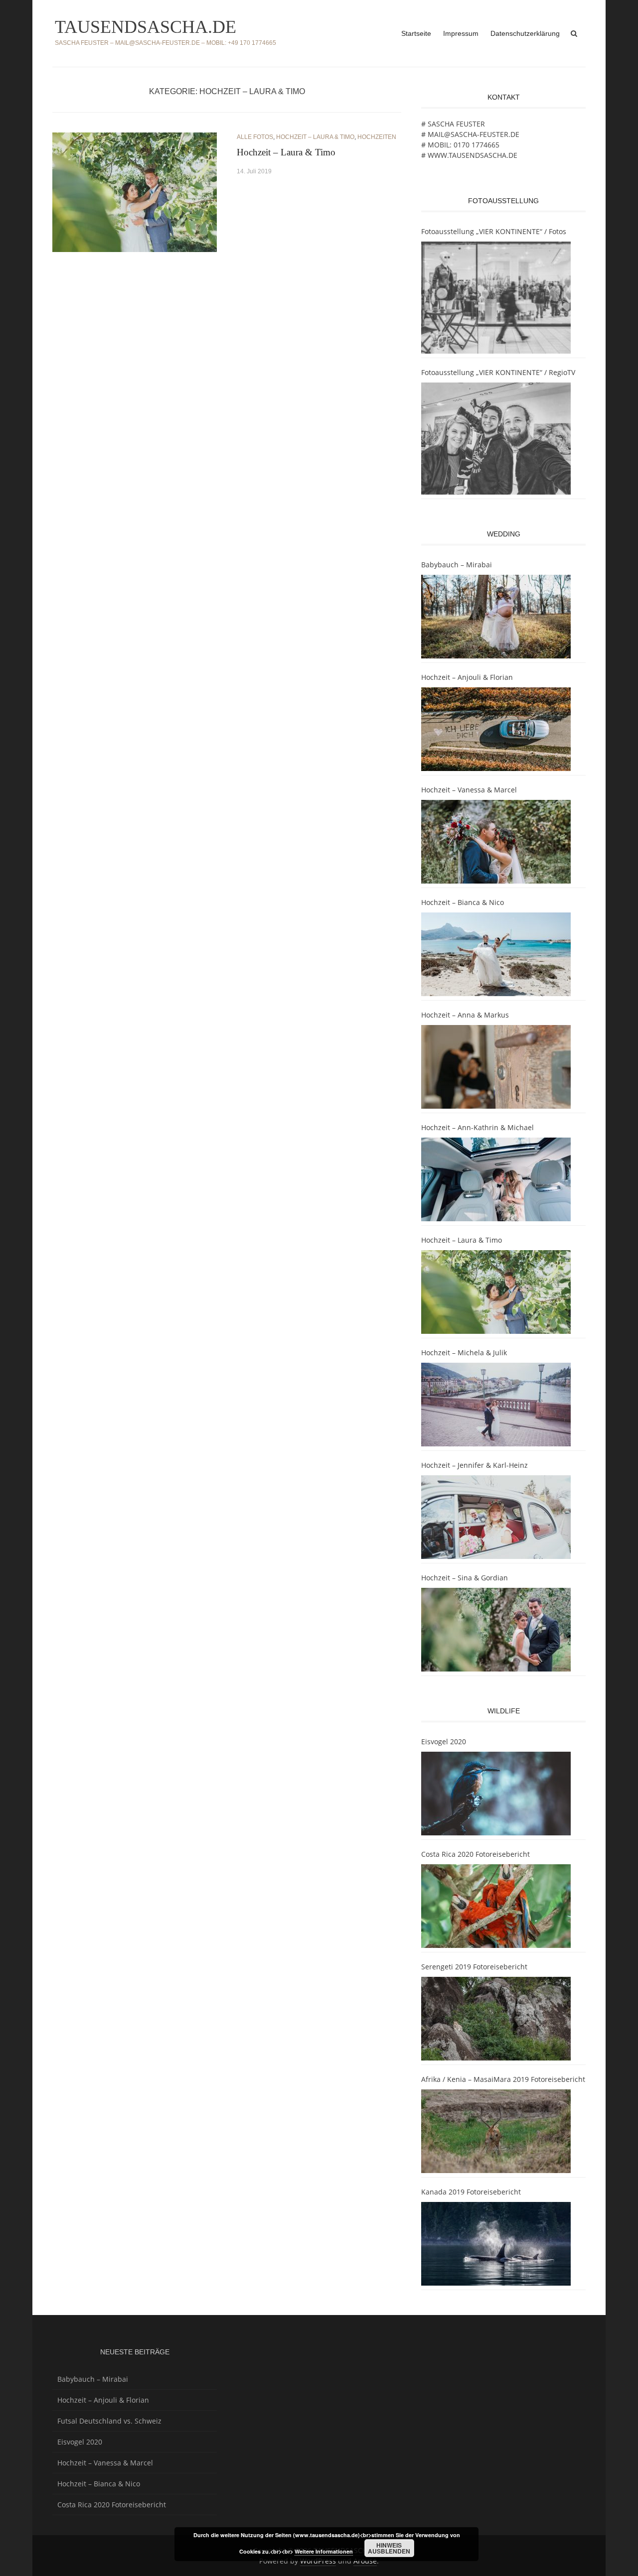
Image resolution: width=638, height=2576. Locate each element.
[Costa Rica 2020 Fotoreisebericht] (496, 1906)
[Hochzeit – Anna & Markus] (496, 1067)
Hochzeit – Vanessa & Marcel (469, 790)
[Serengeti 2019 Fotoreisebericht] (496, 2019)
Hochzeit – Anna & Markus (465, 1015)
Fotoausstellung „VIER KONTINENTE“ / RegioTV (498, 372)
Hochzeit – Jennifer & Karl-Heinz (475, 1465)
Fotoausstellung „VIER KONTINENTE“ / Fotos (494, 231)
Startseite (416, 33)
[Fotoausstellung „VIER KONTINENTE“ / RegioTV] (496, 439)
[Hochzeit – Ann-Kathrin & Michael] (496, 1179)
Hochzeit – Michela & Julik (464, 1352)
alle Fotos (255, 137)
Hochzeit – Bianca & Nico (463, 902)
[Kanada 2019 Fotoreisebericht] (496, 2244)
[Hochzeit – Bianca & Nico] (496, 954)
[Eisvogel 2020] (496, 1794)
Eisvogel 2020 (444, 1741)
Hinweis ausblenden (389, 2548)
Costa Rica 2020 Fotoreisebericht (476, 1854)
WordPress (318, 2561)
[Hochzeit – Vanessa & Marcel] (496, 842)
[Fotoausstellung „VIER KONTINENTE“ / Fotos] (496, 298)
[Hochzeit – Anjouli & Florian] (496, 729)
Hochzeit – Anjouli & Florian (467, 677)
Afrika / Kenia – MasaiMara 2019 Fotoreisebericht (503, 2079)
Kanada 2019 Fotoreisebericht (471, 2192)
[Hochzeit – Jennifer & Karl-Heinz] (496, 1517)
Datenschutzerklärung (525, 33)
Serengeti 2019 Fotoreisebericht (474, 1967)
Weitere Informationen (324, 2551)
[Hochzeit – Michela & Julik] (496, 1405)
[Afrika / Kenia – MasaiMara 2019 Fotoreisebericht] (496, 2131)
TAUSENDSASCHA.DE (146, 27)
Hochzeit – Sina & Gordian (465, 1578)
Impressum (461, 33)
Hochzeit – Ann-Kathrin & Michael (478, 1127)
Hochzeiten (377, 137)
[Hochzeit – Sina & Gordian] (496, 1630)
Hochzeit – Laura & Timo (315, 137)
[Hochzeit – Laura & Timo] (135, 191)
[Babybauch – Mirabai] (496, 617)
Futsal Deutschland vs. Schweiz (109, 2421)
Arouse (365, 2561)
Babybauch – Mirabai (457, 565)
